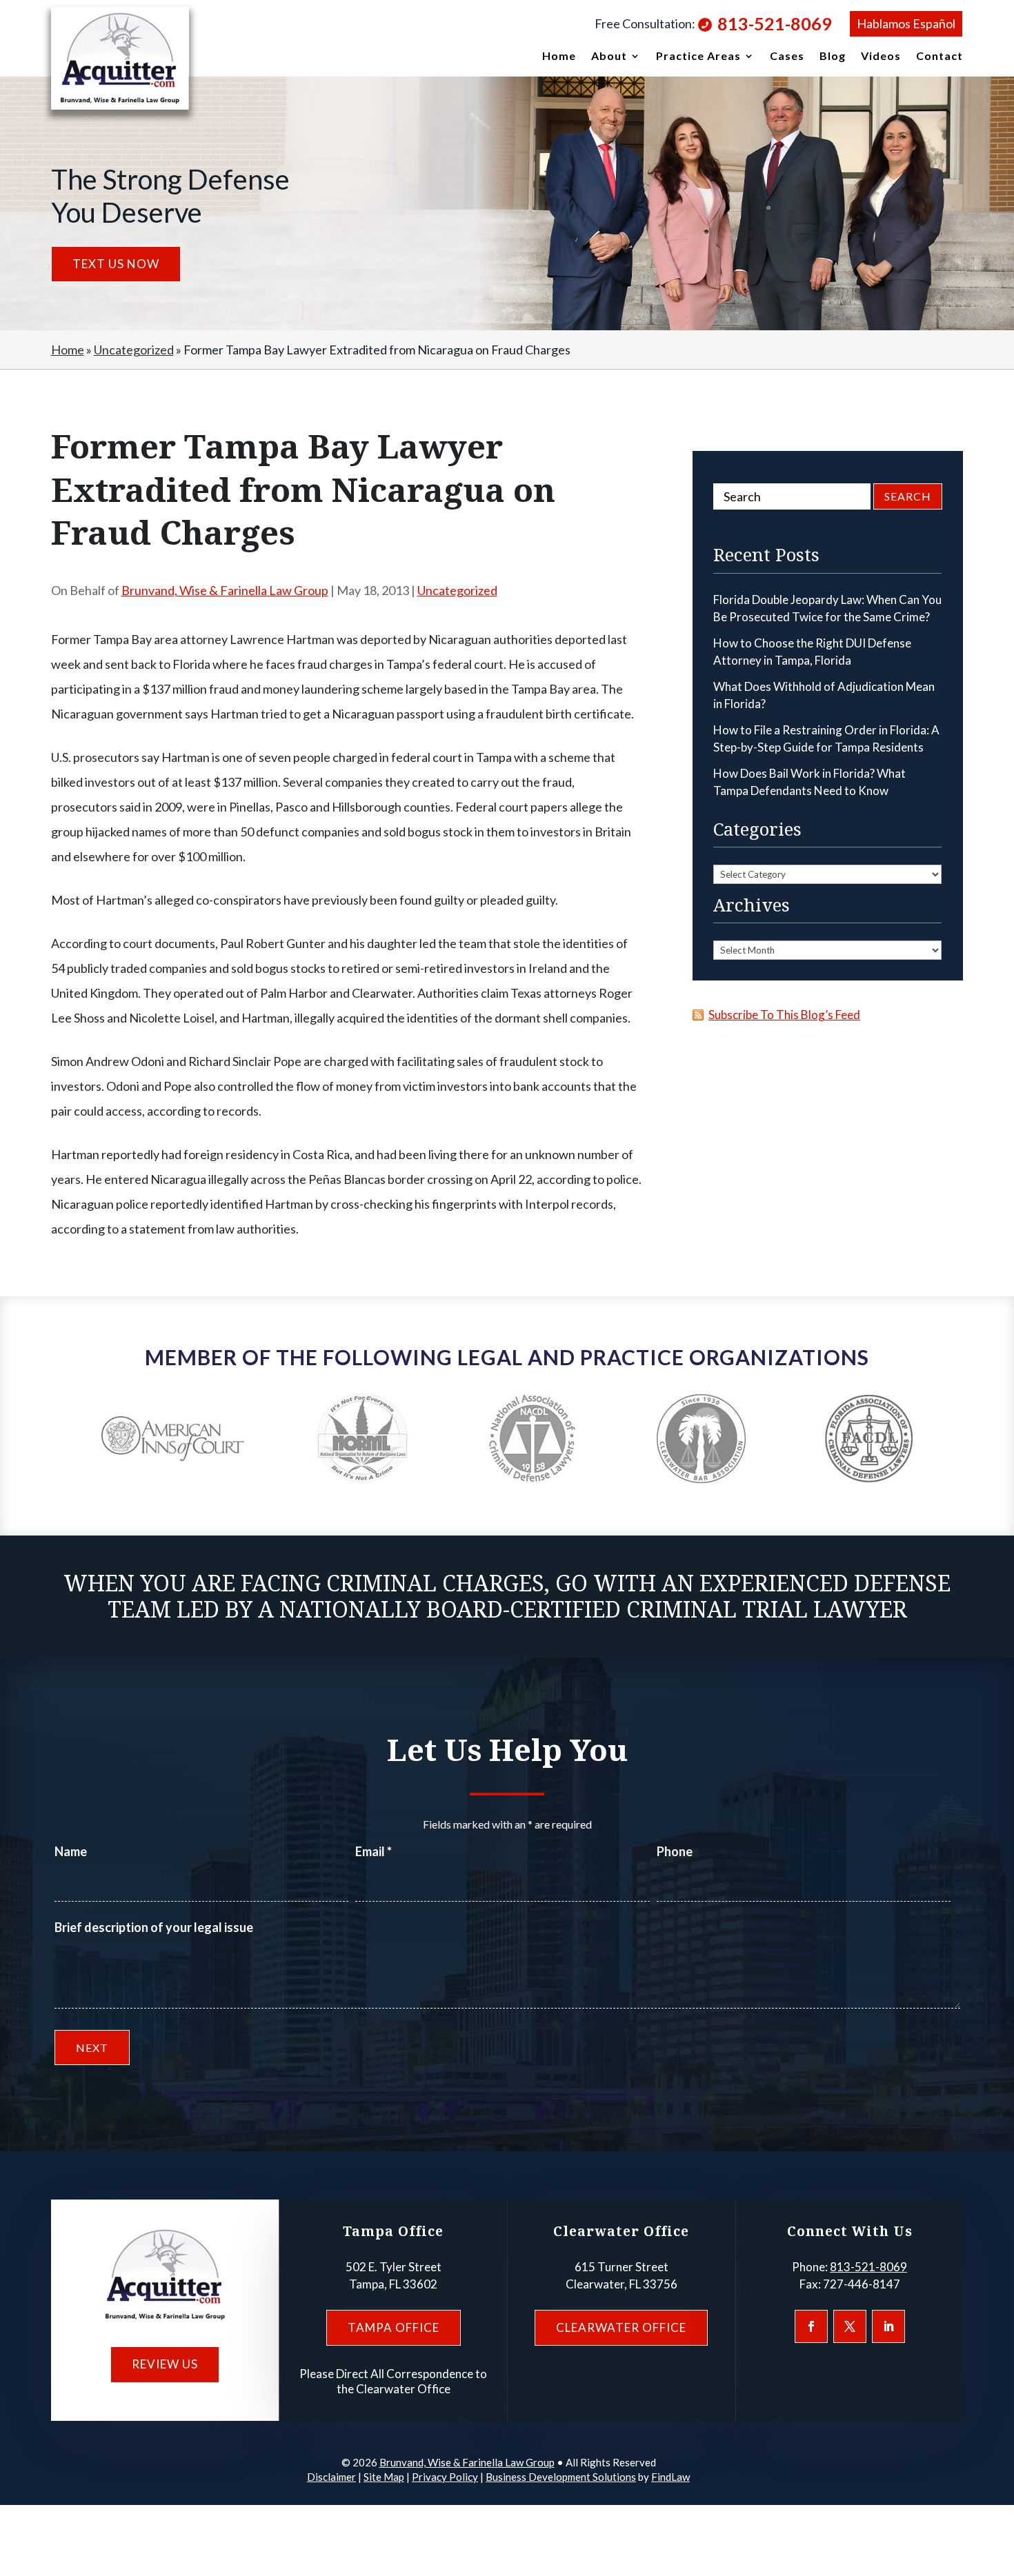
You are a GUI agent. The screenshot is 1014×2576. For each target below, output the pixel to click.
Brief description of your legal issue (154, 1927)
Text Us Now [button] (116, 264)
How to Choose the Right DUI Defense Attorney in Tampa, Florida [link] (812, 652)
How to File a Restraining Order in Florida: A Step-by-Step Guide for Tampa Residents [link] (826, 739)
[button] (811, 2326)
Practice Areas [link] (698, 57)
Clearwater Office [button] (621, 2327)
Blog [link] (833, 57)
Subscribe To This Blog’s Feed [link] (784, 1015)
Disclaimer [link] (331, 2477)
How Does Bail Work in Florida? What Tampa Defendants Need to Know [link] (809, 782)
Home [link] (559, 57)
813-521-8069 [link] (775, 23)
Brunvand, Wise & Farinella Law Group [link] (225, 590)
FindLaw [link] (670, 2477)
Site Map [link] (384, 2477)
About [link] (609, 57)
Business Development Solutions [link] (561, 2477)
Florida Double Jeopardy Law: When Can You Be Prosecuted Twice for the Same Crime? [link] (827, 608)
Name (71, 1851)
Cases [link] (787, 57)
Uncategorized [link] (457, 590)
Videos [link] (881, 57)
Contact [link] (940, 57)
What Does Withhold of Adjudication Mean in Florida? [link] (824, 695)
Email (374, 1851)
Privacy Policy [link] (445, 2477)
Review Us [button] (165, 2364)
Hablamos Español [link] (906, 23)
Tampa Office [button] (394, 2327)
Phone (675, 1851)
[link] (120, 58)
